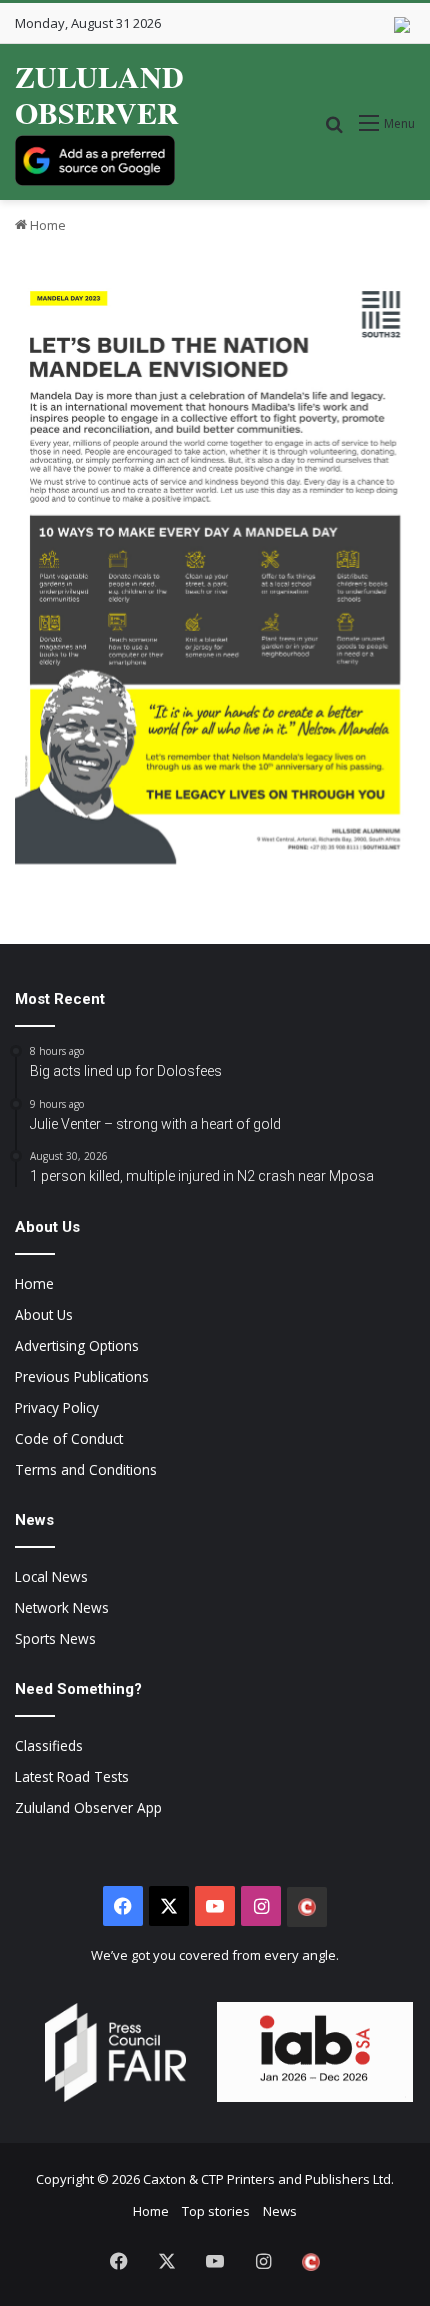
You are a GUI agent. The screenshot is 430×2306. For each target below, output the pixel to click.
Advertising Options (77, 1345)
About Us (44, 1314)
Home (46, 225)
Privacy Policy (57, 1407)
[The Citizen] (307, 1907)
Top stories (216, 2211)
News (280, 2211)
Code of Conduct (69, 1438)
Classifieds (49, 1745)
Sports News (55, 1638)
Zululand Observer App (88, 1807)
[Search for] (334, 130)
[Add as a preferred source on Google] (95, 160)
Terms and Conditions (86, 1469)
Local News (51, 1576)
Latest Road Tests (72, 1776)
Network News (62, 1607)
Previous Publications (82, 1376)
